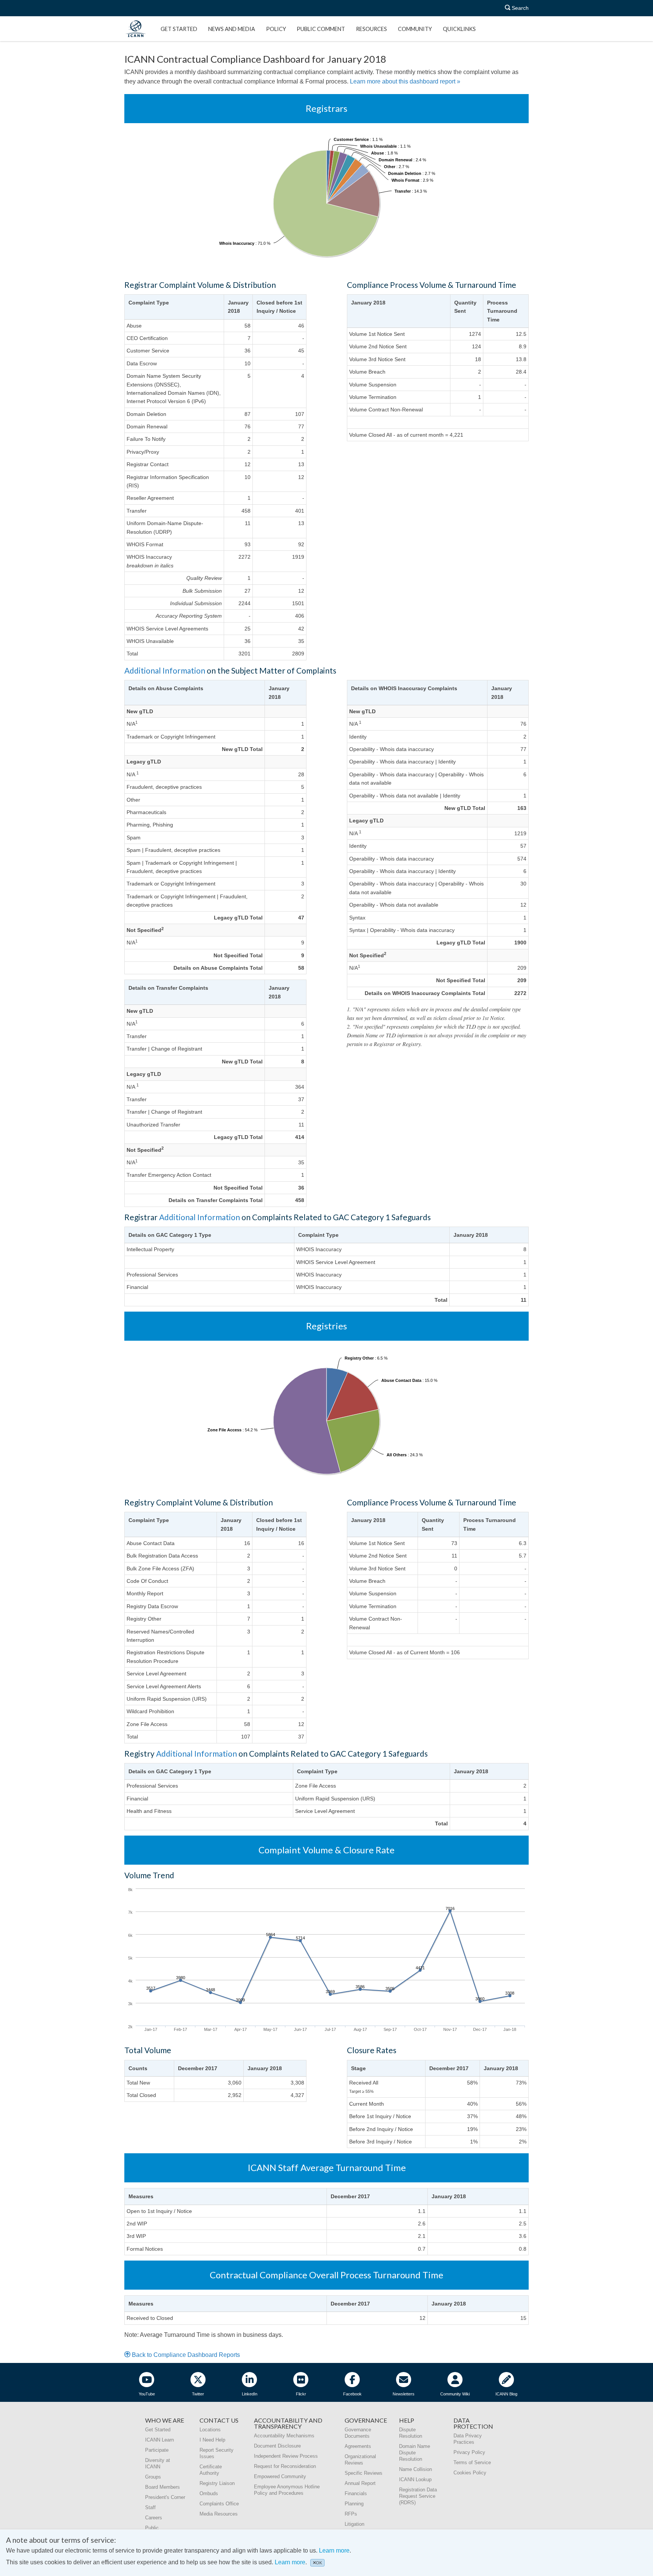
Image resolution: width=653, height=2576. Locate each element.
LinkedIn (250, 2394)
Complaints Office (219, 2504)
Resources (371, 29)
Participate (157, 2450)
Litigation (354, 2524)
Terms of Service (472, 2462)
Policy (276, 29)
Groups (153, 2477)
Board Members (162, 2487)
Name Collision (415, 2469)
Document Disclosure (277, 2446)
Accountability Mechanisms (284, 2436)
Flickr (301, 2394)
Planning (354, 2504)
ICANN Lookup (415, 2479)
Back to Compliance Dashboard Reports (185, 2355)
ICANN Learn (159, 2440)
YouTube (147, 2394)
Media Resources (219, 2514)
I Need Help (212, 2440)
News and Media (232, 29)
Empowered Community (280, 2476)
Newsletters (404, 2394)
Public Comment (321, 29)
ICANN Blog (506, 2394)
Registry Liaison (217, 2483)
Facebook (352, 2394)
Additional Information (165, 670)
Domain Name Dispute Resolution (415, 2453)
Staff (150, 2507)
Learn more (334, 2551)
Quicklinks (459, 29)
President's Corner (165, 2497)
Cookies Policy (470, 2473)
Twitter (198, 2394)
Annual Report (360, 2483)
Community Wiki (455, 2394)
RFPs (351, 2514)
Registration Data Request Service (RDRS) (418, 2496)
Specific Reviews (364, 2473)
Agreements (358, 2446)
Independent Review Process (286, 2456)
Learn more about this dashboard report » (405, 81)
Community (415, 29)
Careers (154, 2518)
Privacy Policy (469, 2452)
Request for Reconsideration (285, 2466)
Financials (356, 2493)
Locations (210, 2430)
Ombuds (209, 2493)
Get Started (179, 29)
